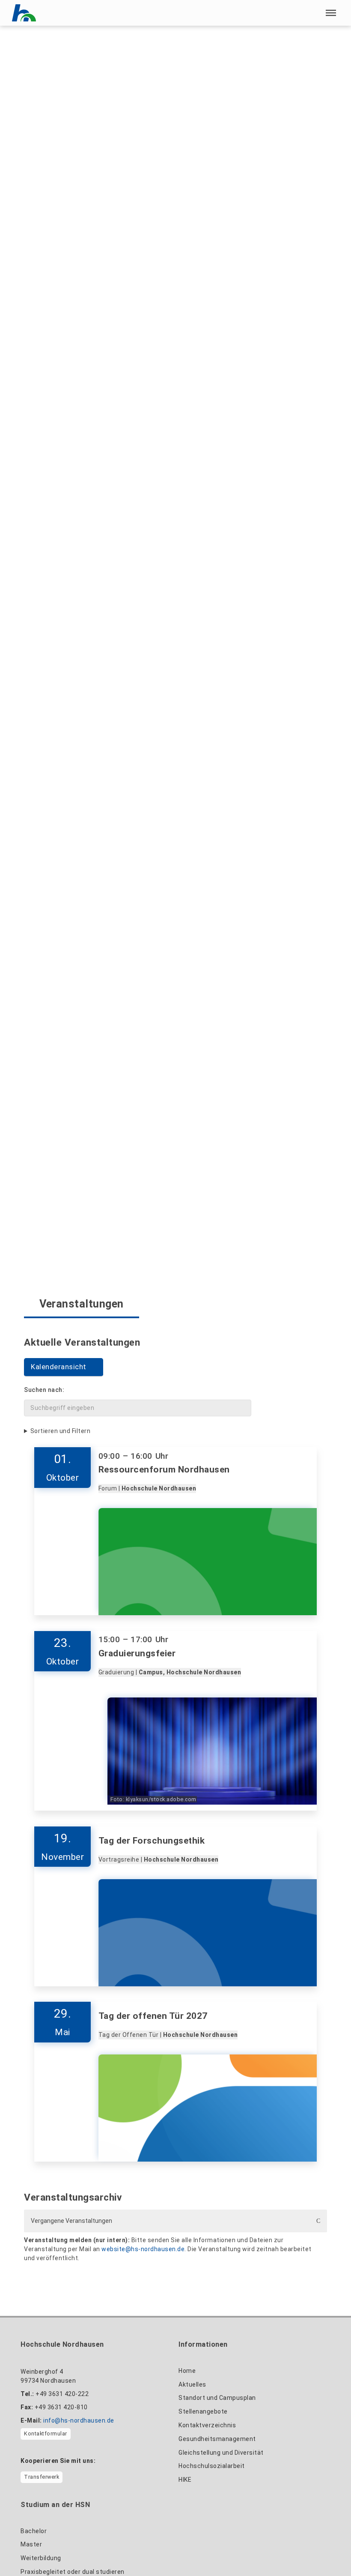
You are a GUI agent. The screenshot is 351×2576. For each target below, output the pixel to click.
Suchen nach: (44, 1390)
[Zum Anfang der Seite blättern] (328, 2551)
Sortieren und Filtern (61, 1431)
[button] (331, 13)
